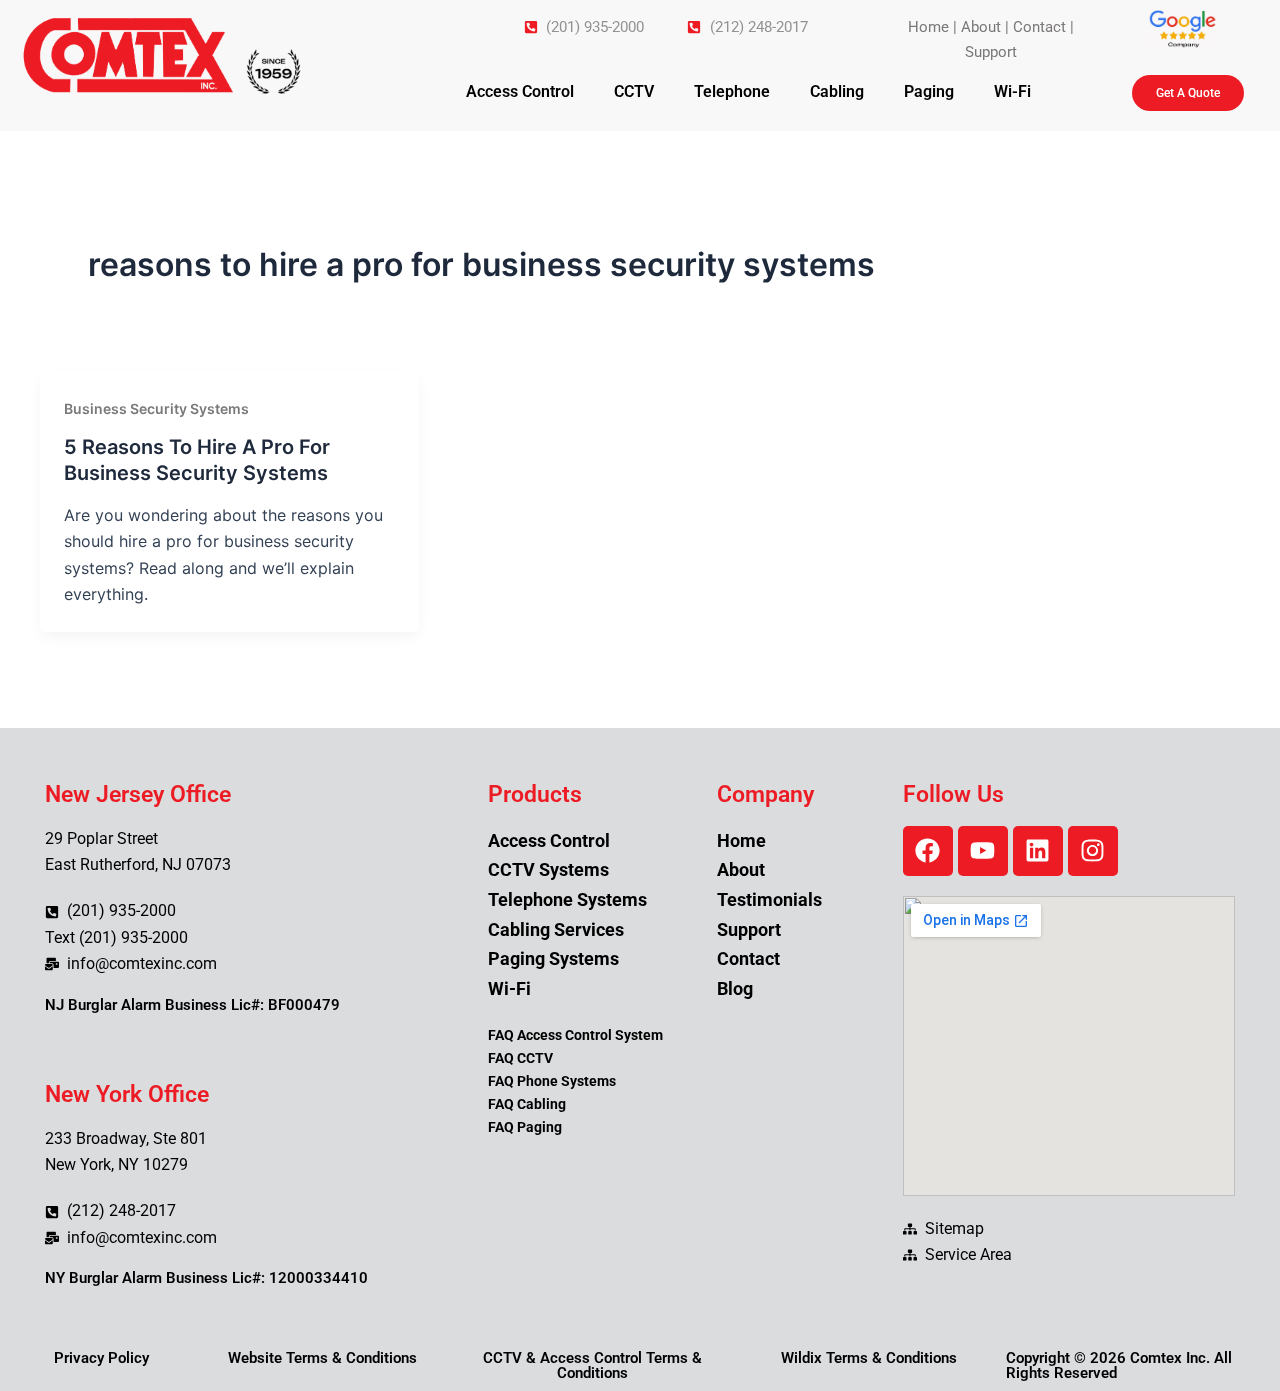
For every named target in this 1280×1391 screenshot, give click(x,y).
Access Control (520, 91)
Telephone (732, 91)
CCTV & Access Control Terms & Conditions (592, 1365)
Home (928, 27)
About (981, 27)
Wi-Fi (1012, 91)
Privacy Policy (101, 1358)
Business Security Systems (156, 408)
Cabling (837, 91)
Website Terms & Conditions (322, 1358)
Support (991, 52)
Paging (929, 91)
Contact (1039, 27)
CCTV (634, 91)
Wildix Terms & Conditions (869, 1358)
